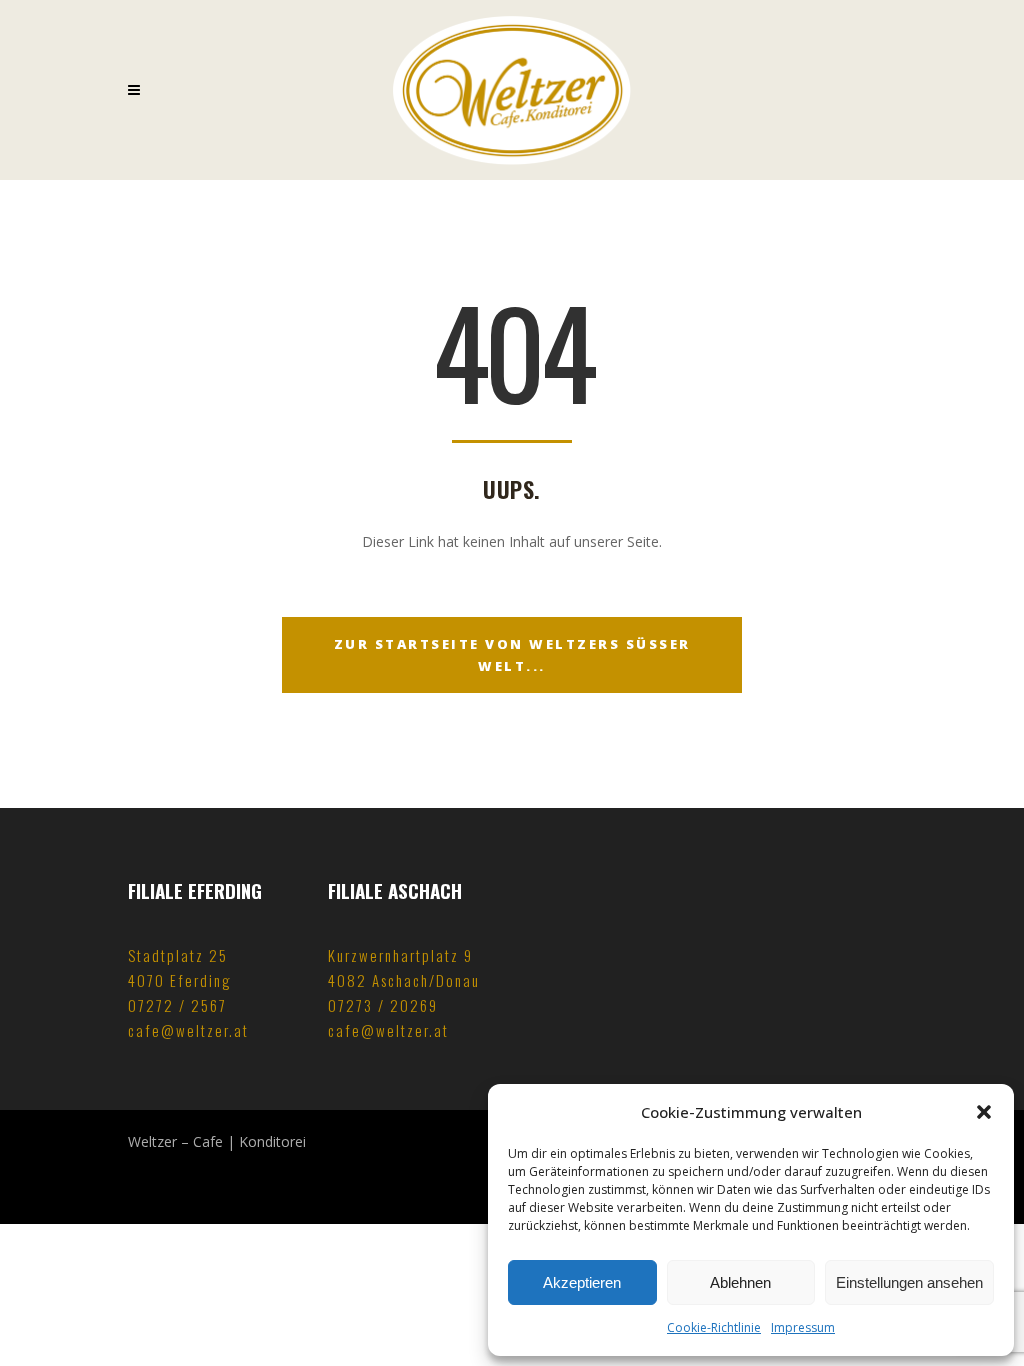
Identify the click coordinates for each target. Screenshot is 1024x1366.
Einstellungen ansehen (909, 1282)
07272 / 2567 (177, 1005)
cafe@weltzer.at (188, 1030)
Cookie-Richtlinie (714, 1327)
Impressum (803, 1327)
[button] (984, 1112)
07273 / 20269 (383, 1005)
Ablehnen (740, 1282)
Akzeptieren (582, 1282)
